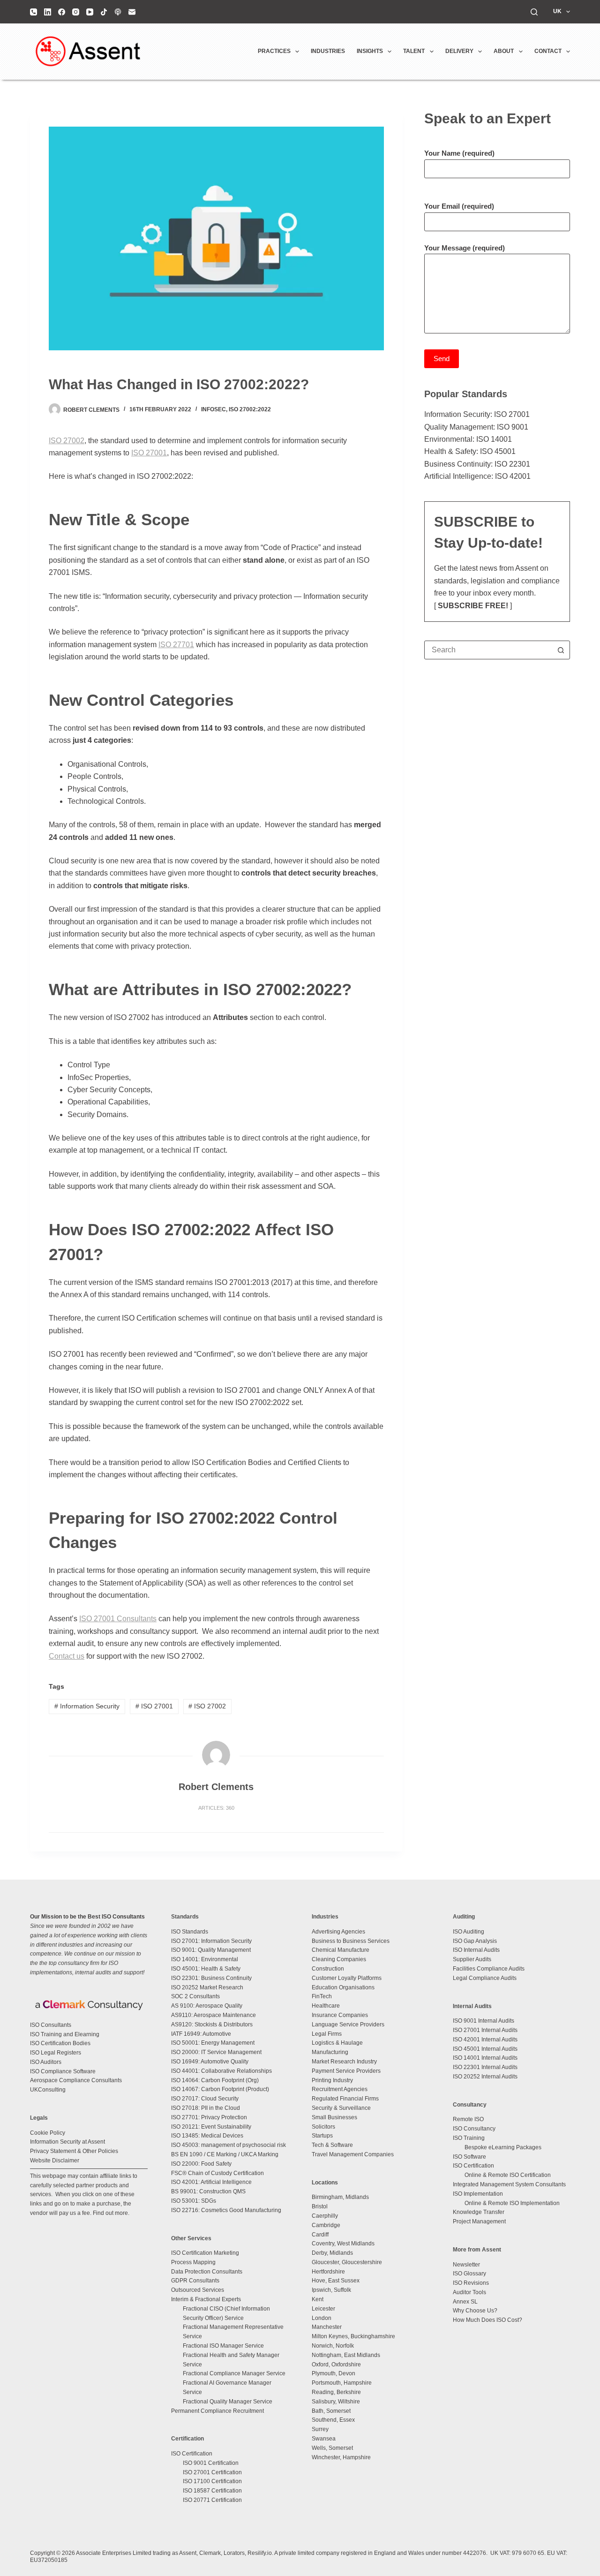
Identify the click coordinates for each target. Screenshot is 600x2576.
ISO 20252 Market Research (207, 1987)
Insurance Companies (340, 2015)
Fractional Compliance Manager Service (234, 2373)
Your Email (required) (459, 206)
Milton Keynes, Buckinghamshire (353, 2336)
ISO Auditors (46, 2062)
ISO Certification (192, 2454)
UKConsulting (48, 2090)
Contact (548, 51)
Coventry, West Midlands (343, 2244)
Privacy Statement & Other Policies (74, 2151)
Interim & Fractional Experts (206, 2299)
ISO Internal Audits (476, 1950)
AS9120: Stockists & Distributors (212, 2025)
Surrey (320, 2429)
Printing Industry (332, 2080)
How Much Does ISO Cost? (487, 2320)
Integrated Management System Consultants (509, 2184)
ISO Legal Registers (56, 2053)
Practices (274, 51)
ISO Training (469, 2138)
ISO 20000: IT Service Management (216, 2052)
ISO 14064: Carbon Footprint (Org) (215, 2080)
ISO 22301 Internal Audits (485, 2067)
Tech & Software (332, 2145)
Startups (322, 2136)
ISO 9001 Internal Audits (484, 2021)
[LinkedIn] (48, 12)
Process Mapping (193, 2262)
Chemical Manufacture (341, 1950)
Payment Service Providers (346, 2071)
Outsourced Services (198, 2290)
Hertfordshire (328, 2272)
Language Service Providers (348, 2025)
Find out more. (111, 2213)
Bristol (320, 2206)
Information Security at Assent (67, 2142)
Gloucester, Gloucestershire (347, 2262)
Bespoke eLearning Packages (503, 2147)
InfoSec (214, 409)
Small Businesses (334, 2117)
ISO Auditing (469, 1932)
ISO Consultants (51, 2025)
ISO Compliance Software (63, 2071)
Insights (370, 51)
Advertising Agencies (338, 1932)
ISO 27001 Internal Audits (485, 2030)
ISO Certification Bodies (60, 2043)
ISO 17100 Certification (212, 2481)
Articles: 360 (216, 1808)
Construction (328, 1969)
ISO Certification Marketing (205, 2253)
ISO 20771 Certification (212, 2500)
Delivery (459, 51)
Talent (414, 51)
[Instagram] (76, 12)
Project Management (479, 2221)
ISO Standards (190, 1932)
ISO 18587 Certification (212, 2491)
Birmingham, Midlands (340, 2197)
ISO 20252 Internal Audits (485, 2077)
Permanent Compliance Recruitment (217, 2411)
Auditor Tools (469, 2292)
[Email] (132, 12)
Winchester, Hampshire (341, 2457)
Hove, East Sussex (336, 2281)
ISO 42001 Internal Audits (485, 2040)
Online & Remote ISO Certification (508, 2175)
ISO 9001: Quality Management (211, 1950)
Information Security (87, 1706)
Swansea (324, 2439)
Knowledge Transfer (479, 2212)
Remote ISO (468, 2119)
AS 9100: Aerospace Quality (207, 2006)
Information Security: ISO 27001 (477, 414)
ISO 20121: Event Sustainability (211, 2127)
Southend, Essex (333, 2420)
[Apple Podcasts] (118, 12)
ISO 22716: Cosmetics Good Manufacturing (226, 2210)
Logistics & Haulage (337, 2043)
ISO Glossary (469, 2274)
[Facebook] (62, 12)
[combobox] (488, 650)
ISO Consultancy (474, 2129)
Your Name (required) (459, 153)
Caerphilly (325, 2216)
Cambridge (326, 2225)
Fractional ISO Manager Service (223, 2346)
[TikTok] (104, 12)
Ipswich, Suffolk (331, 2290)
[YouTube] (90, 12)
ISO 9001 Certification (211, 2463)
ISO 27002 (67, 441)
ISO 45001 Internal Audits (485, 2049)
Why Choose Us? (475, 2311)
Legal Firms (327, 2034)
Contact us (67, 1656)
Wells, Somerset (332, 2448)
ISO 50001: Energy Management (213, 2043)
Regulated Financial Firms (345, 2099)
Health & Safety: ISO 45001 (470, 451)
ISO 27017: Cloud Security (205, 2099)
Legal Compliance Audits (485, 1978)
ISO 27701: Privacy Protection (209, 2117)
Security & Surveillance (341, 2108)
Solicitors (323, 2127)
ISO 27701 (176, 645)
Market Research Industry (344, 2062)
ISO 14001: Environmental (205, 1959)
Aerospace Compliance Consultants (76, 2080)
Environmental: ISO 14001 (468, 439)
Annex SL (465, 2302)
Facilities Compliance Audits (489, 1969)
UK (557, 11)
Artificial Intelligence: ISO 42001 (477, 476)
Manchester (327, 2327)
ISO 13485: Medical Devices (207, 2136)
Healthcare (326, 2006)
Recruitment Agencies (340, 2089)
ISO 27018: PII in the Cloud (206, 2108)
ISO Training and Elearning (65, 2034)
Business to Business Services (351, 1941)
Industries (328, 51)
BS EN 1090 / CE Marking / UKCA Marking (225, 2154)
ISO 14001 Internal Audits (485, 2058)
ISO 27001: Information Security (211, 1941)
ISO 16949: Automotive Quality (210, 2062)
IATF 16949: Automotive (201, 2034)
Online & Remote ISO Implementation (512, 2203)
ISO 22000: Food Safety (201, 2164)
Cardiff (320, 2235)
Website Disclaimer (55, 2161)
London (322, 2318)
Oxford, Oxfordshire (336, 2364)
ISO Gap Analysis (475, 1941)
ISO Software (469, 2157)
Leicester (323, 2309)
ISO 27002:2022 (250, 409)
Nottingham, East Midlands (346, 2355)
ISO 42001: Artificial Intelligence (211, 2182)
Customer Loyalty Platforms (347, 1978)
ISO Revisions (471, 2283)
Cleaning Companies (339, 1959)
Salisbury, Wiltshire (336, 2402)
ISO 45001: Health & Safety (206, 1969)
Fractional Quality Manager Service (228, 2402)
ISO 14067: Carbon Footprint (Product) (220, 2089)
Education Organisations (343, 1987)
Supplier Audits (472, 1959)
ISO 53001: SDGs (194, 2201)
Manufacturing (330, 2052)
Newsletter (466, 2265)
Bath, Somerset (331, 2411)
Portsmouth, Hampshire (342, 2383)
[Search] (534, 12)
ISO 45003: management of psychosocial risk (229, 2145)
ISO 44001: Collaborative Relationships (221, 2071)
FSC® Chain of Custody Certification (217, 2173)
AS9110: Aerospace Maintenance (214, 2015)
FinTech (322, 1996)
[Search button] (561, 650)
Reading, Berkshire (336, 2392)
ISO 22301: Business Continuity (211, 1978)
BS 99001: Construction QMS (208, 2191)
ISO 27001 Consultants (118, 1619)
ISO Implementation (478, 2194)
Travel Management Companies (353, 2154)
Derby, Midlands (332, 2253)
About (504, 51)
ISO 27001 (149, 453)
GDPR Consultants (195, 2281)
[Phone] (34, 12)
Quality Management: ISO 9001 (476, 427)
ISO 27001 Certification (212, 2472)
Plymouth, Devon (334, 2373)
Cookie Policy (48, 2133)
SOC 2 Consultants (195, 1996)
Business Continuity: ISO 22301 (477, 464)
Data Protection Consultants (207, 2272)
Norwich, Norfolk (333, 2346)
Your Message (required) (465, 248)
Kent (318, 2299)
